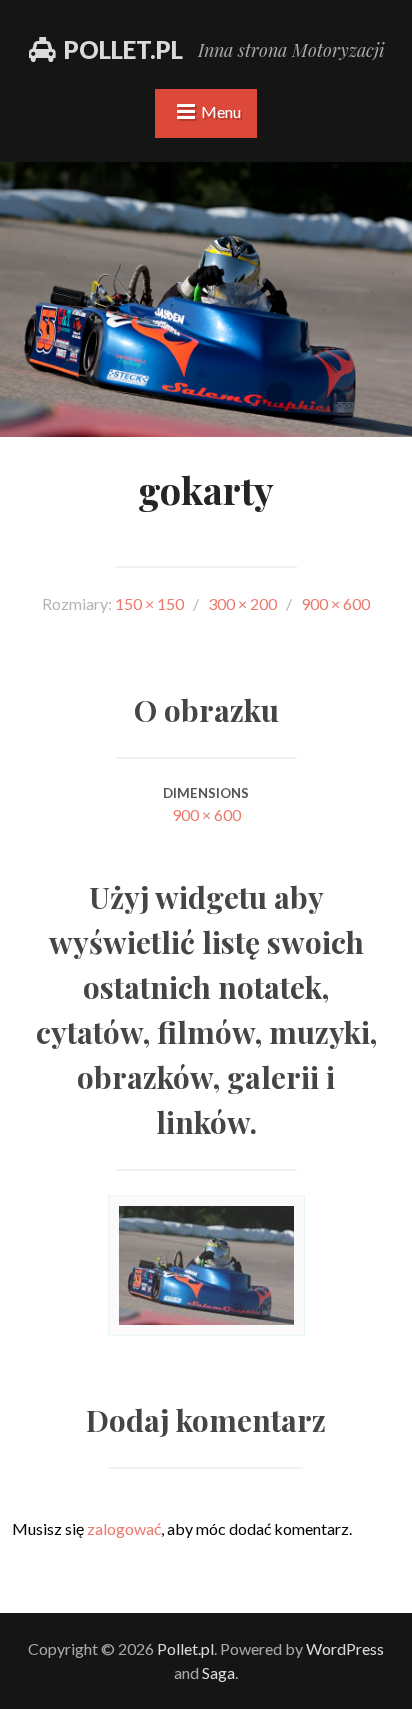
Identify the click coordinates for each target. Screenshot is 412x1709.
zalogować (124, 1528)
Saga (218, 1672)
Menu (221, 111)
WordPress (345, 1648)
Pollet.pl (123, 49)
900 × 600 (206, 814)
